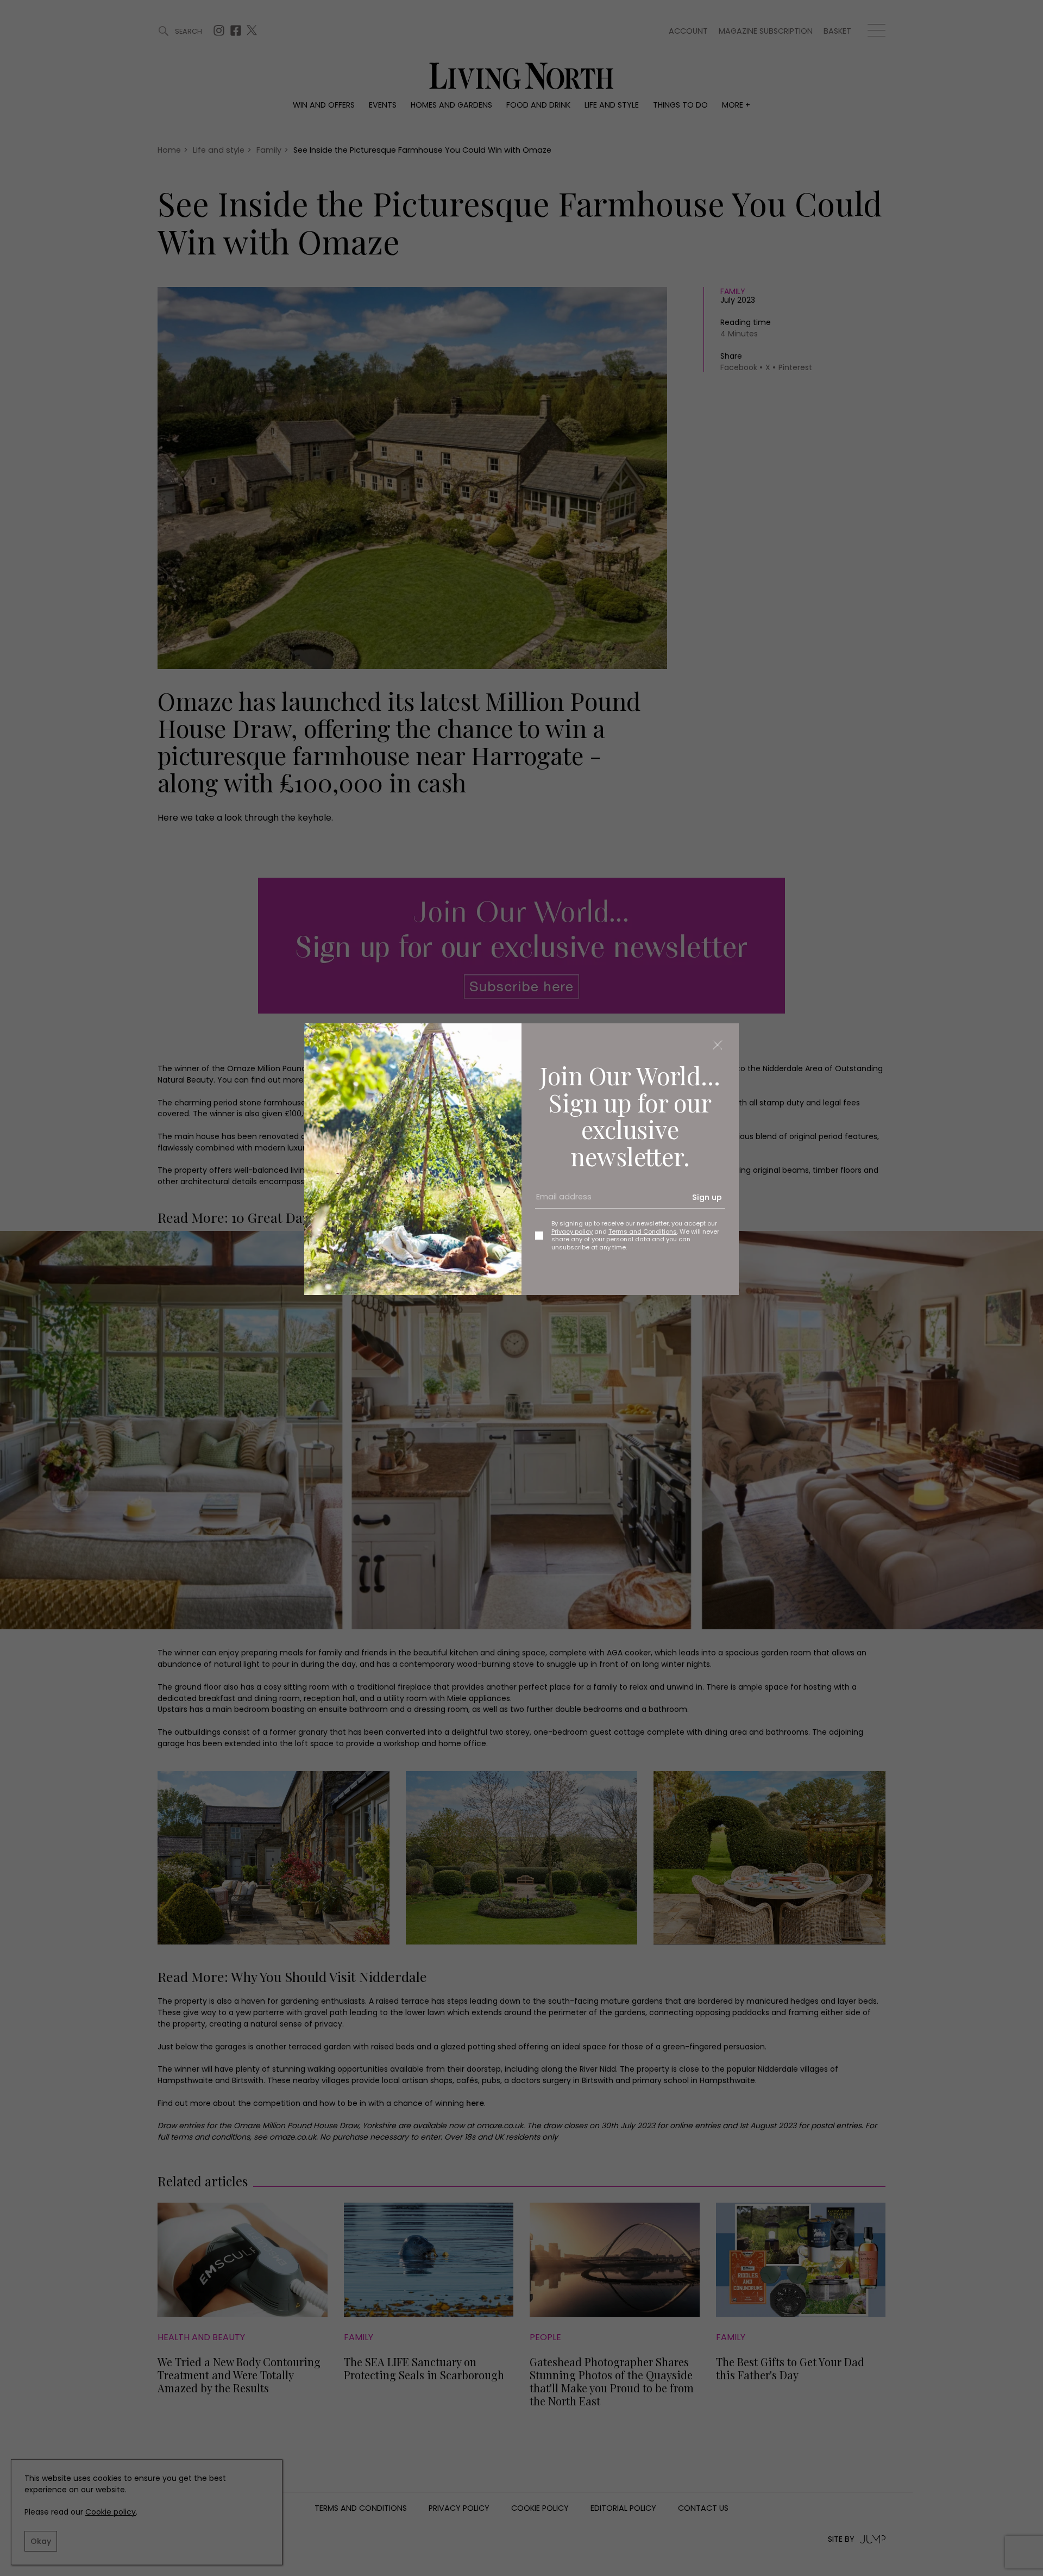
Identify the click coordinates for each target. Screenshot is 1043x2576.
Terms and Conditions (643, 1231)
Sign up (707, 1197)
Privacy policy (572, 1231)
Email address (560, 1201)
